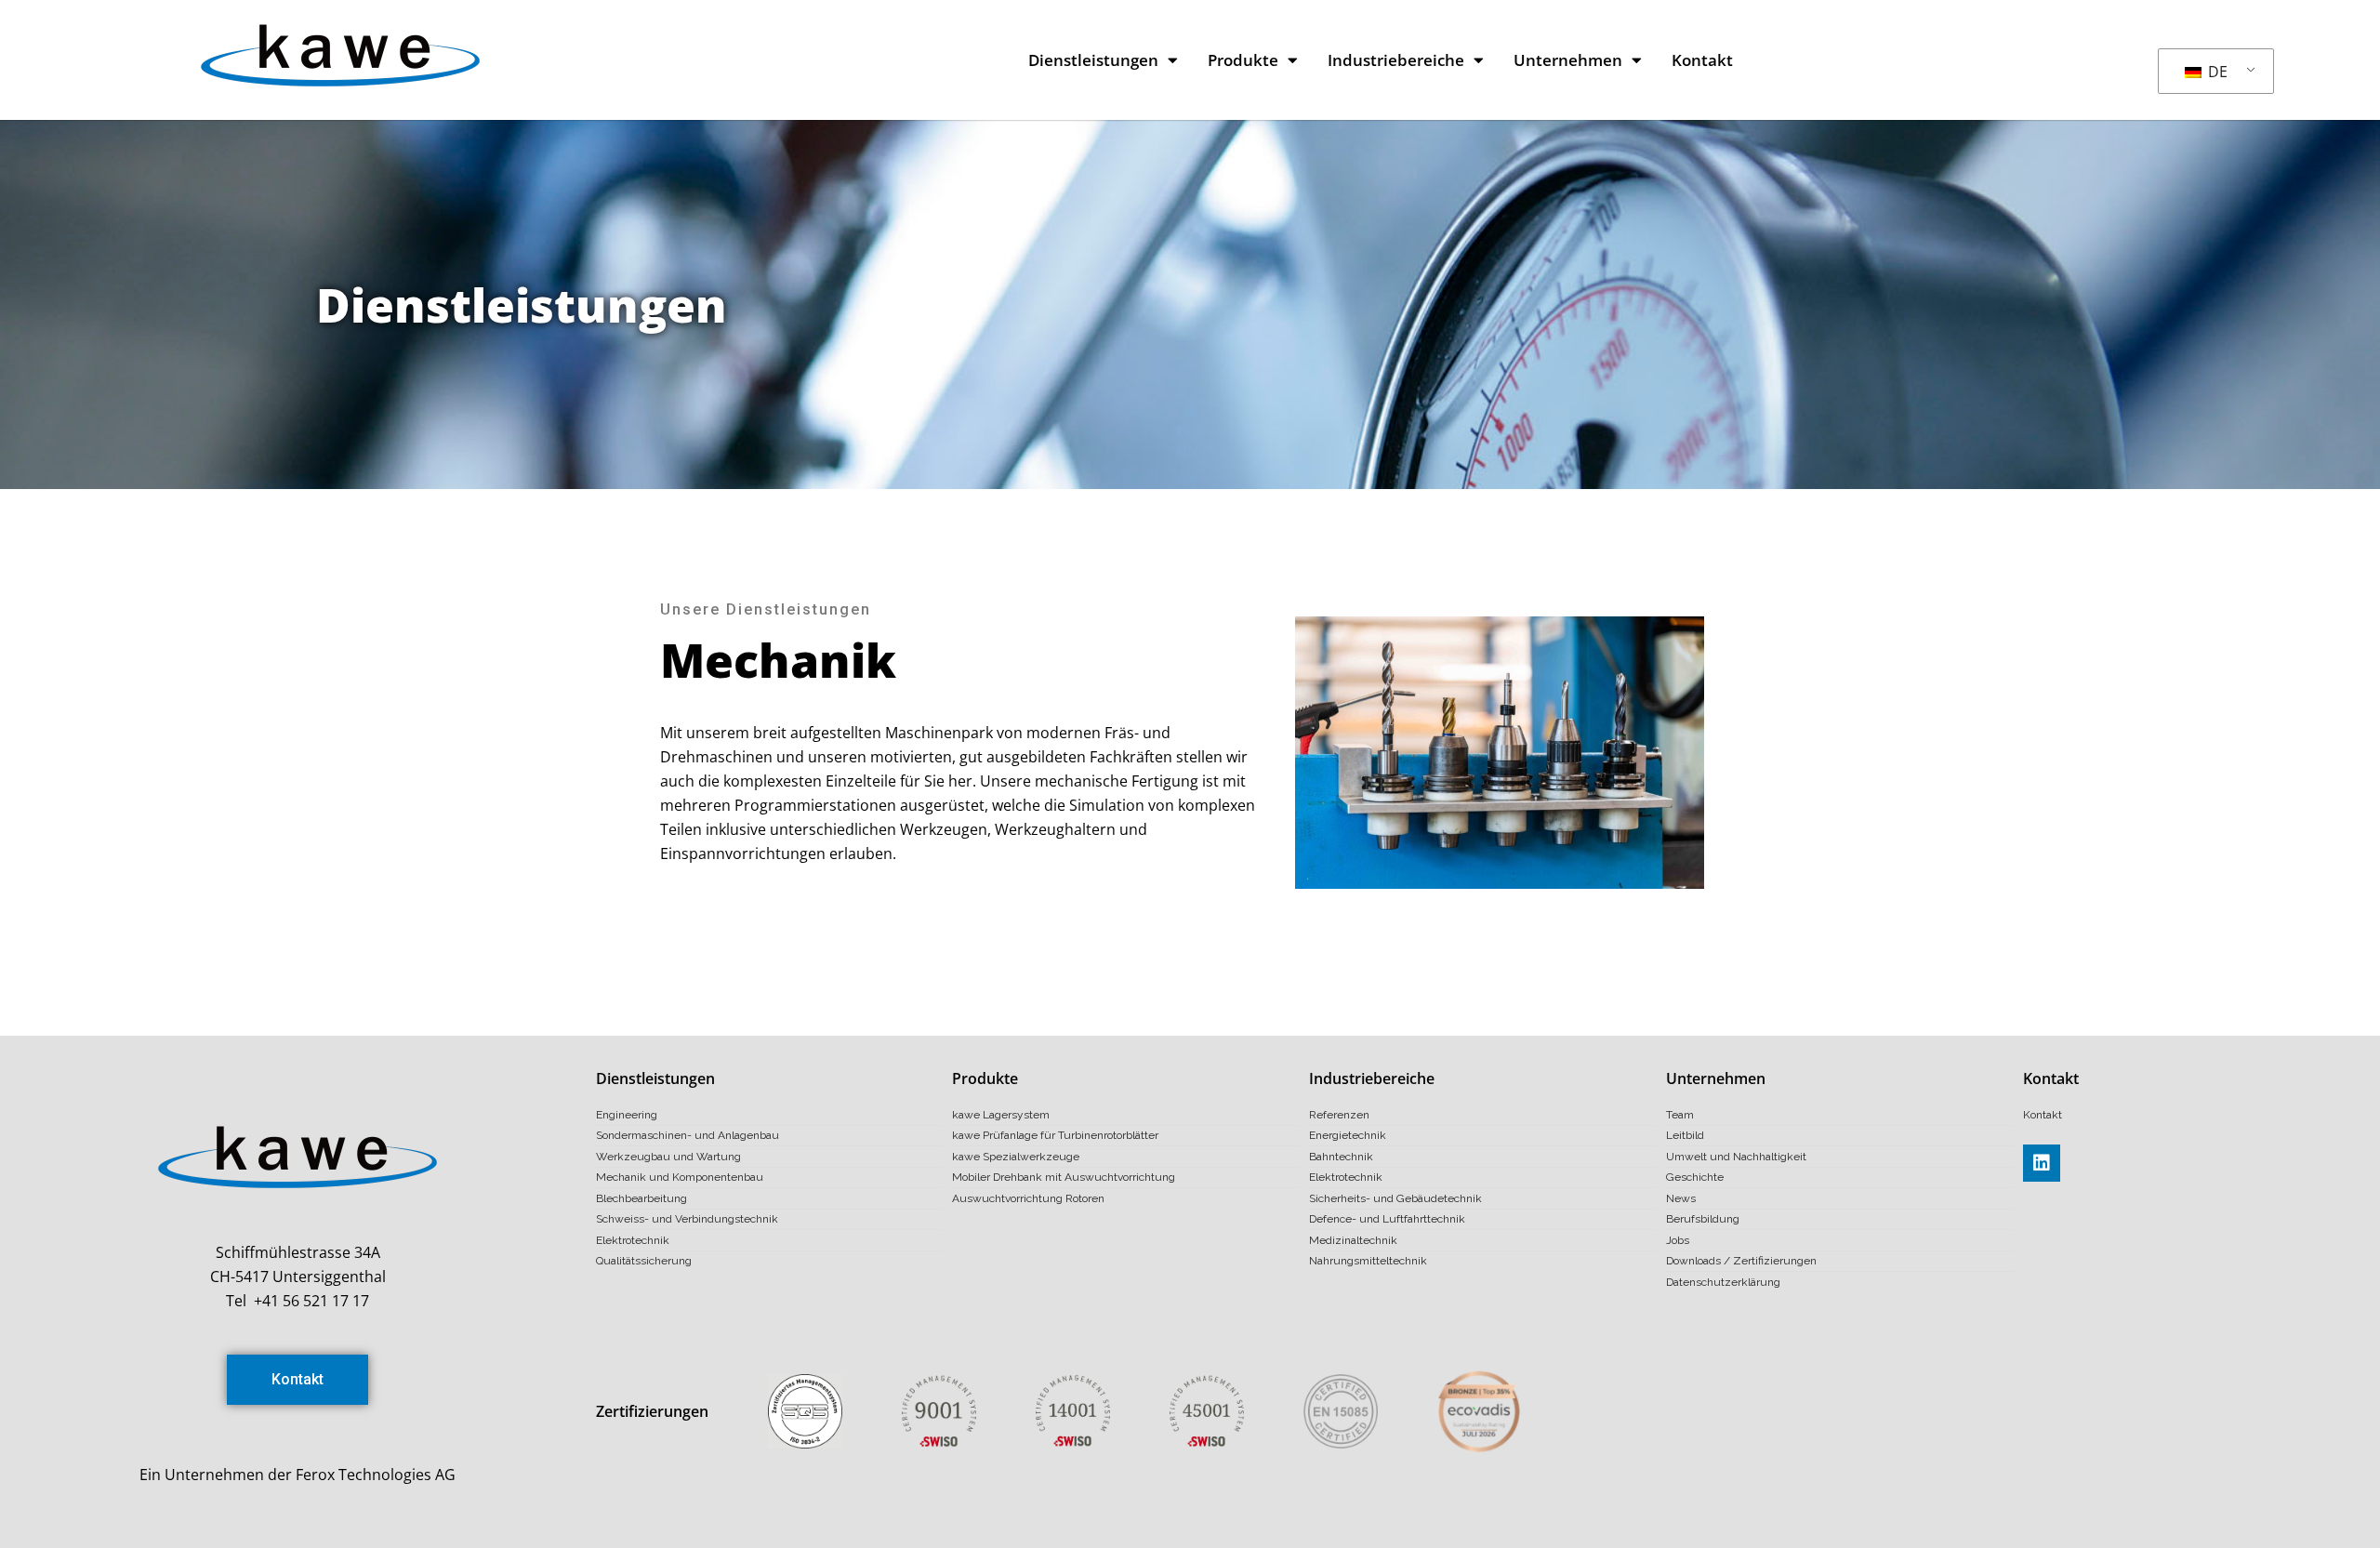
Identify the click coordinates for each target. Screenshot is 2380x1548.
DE (2216, 72)
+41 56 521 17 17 (311, 1301)
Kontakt (1702, 60)
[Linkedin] (2042, 1163)
